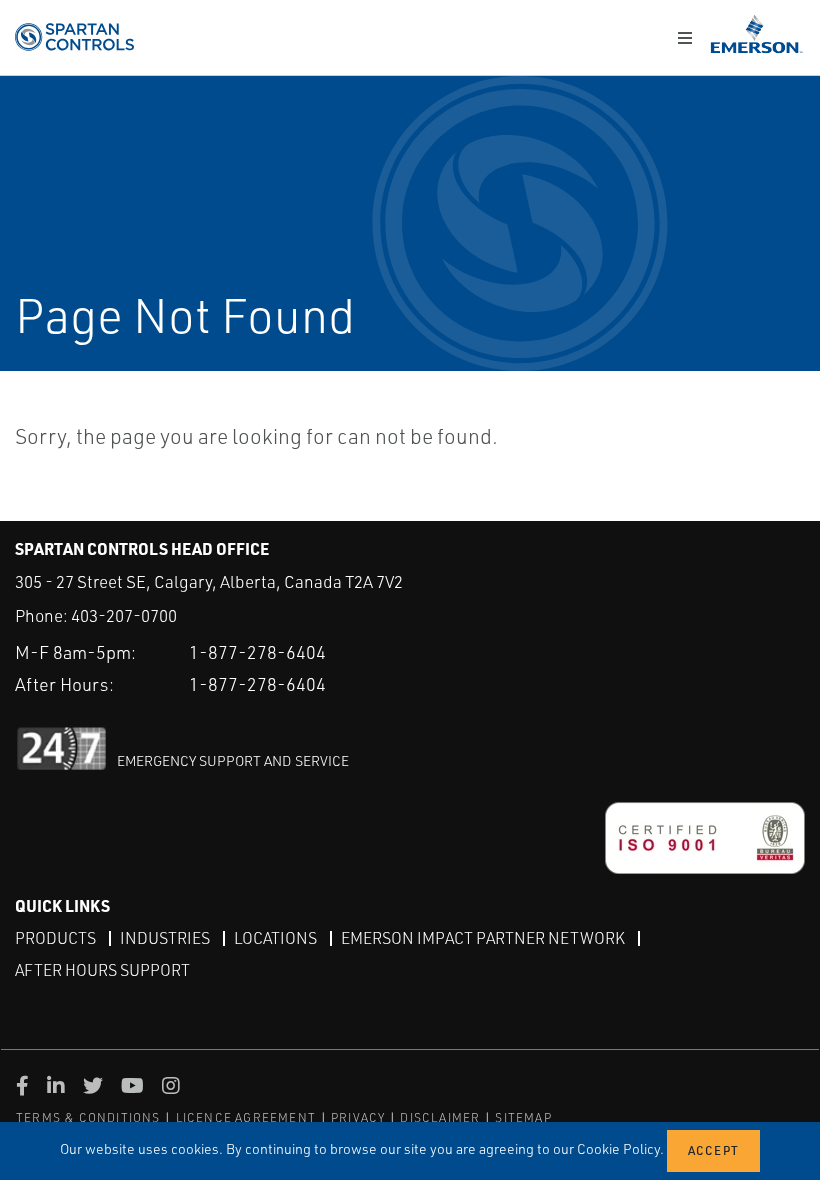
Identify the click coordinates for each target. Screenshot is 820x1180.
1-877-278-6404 (257, 652)
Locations (275, 938)
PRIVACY (358, 1117)
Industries (165, 938)
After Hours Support (102, 970)
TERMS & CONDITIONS (88, 1117)
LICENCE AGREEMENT (246, 1117)
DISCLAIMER (440, 1117)
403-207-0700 (124, 615)
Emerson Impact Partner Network (483, 938)
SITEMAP (523, 1117)
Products (55, 938)
